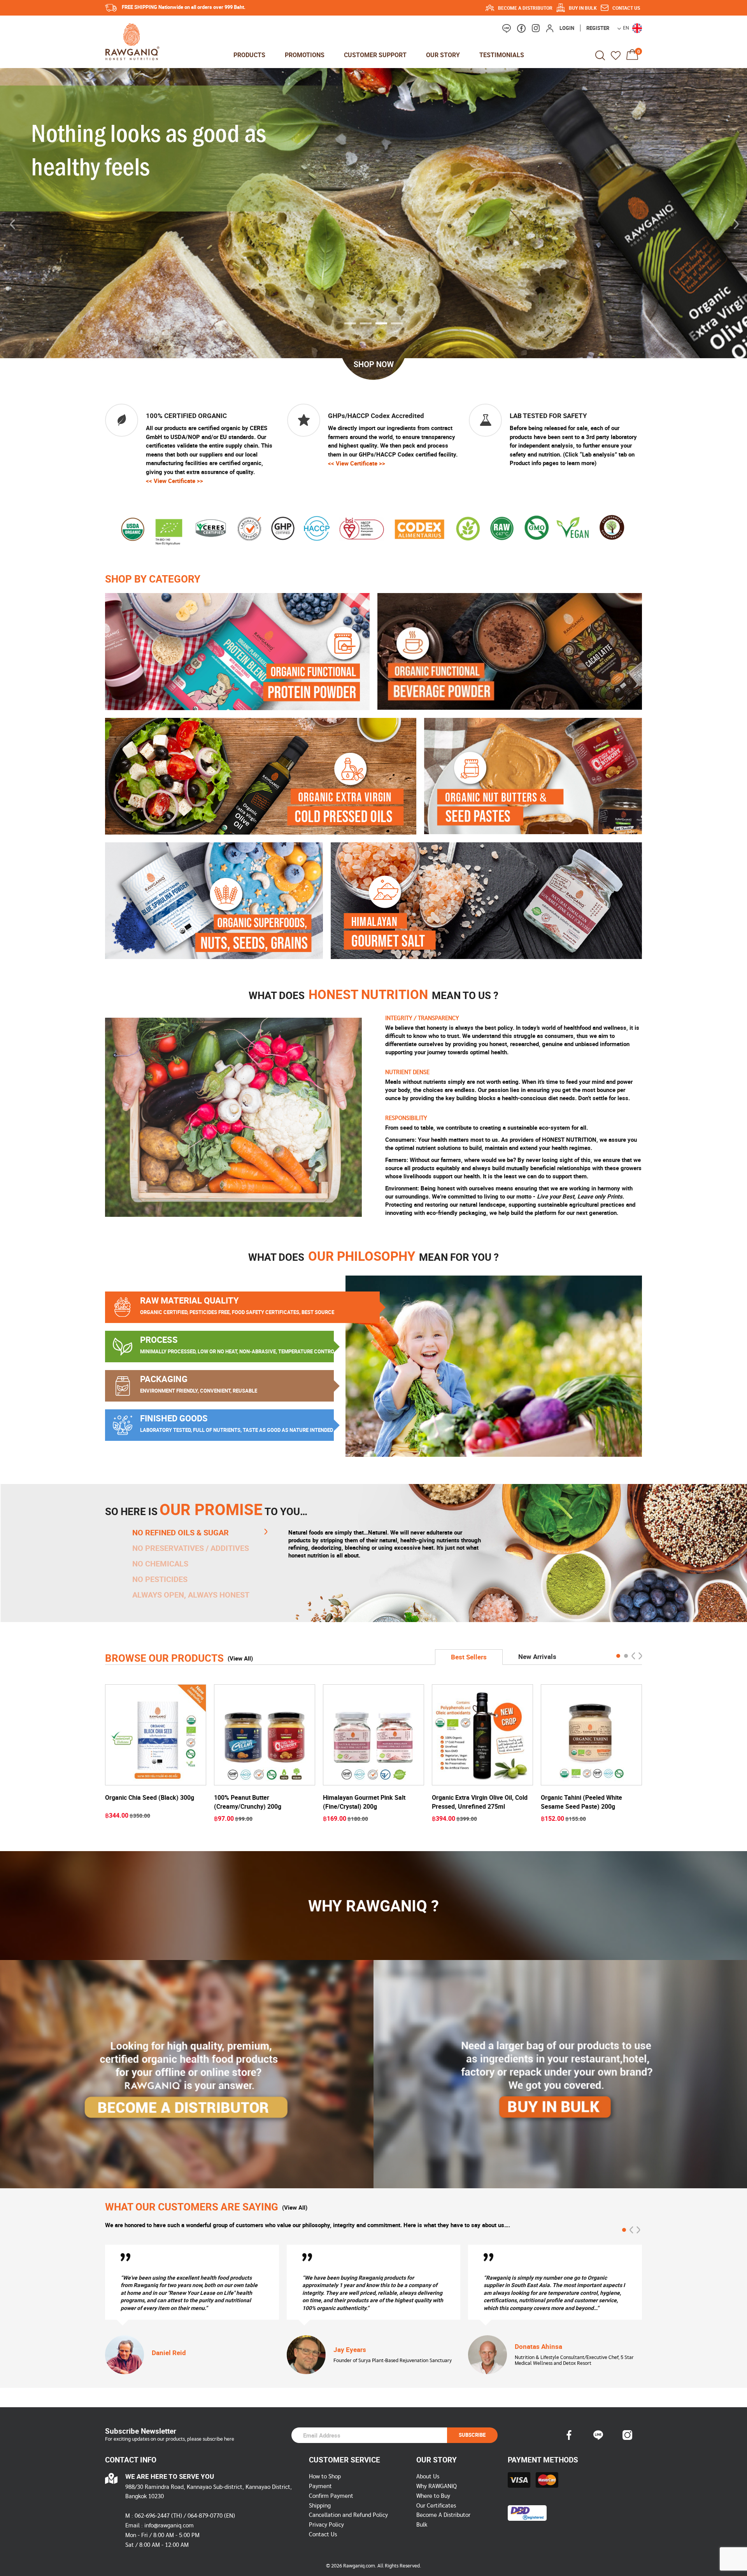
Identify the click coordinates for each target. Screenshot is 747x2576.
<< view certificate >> (174, 481)
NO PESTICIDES (160, 1579)
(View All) (240, 1658)
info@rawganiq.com (169, 2526)
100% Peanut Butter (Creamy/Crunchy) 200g (248, 1802)
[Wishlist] (616, 55)
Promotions (305, 55)
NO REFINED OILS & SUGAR (181, 1533)
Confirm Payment (331, 2496)
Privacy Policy (326, 2525)
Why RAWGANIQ (437, 2486)
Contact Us (323, 2535)
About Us (428, 2477)
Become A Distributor (443, 2515)
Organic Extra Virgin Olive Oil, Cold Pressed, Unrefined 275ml (480, 1802)
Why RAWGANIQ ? (373, 1906)
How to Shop (325, 2477)
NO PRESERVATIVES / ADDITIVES (191, 1548)
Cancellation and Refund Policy (348, 2515)
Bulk (422, 2525)
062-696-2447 (152, 2516)
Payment (320, 2486)
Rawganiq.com (359, 2566)
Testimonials (502, 55)
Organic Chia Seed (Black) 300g (150, 1797)
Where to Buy (433, 2496)
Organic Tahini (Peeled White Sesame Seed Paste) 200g (581, 1802)
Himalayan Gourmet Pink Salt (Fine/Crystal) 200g (364, 1802)
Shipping (320, 2506)
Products (249, 55)
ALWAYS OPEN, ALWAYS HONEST (191, 1595)
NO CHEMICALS (160, 1564)
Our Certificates (436, 2506)
